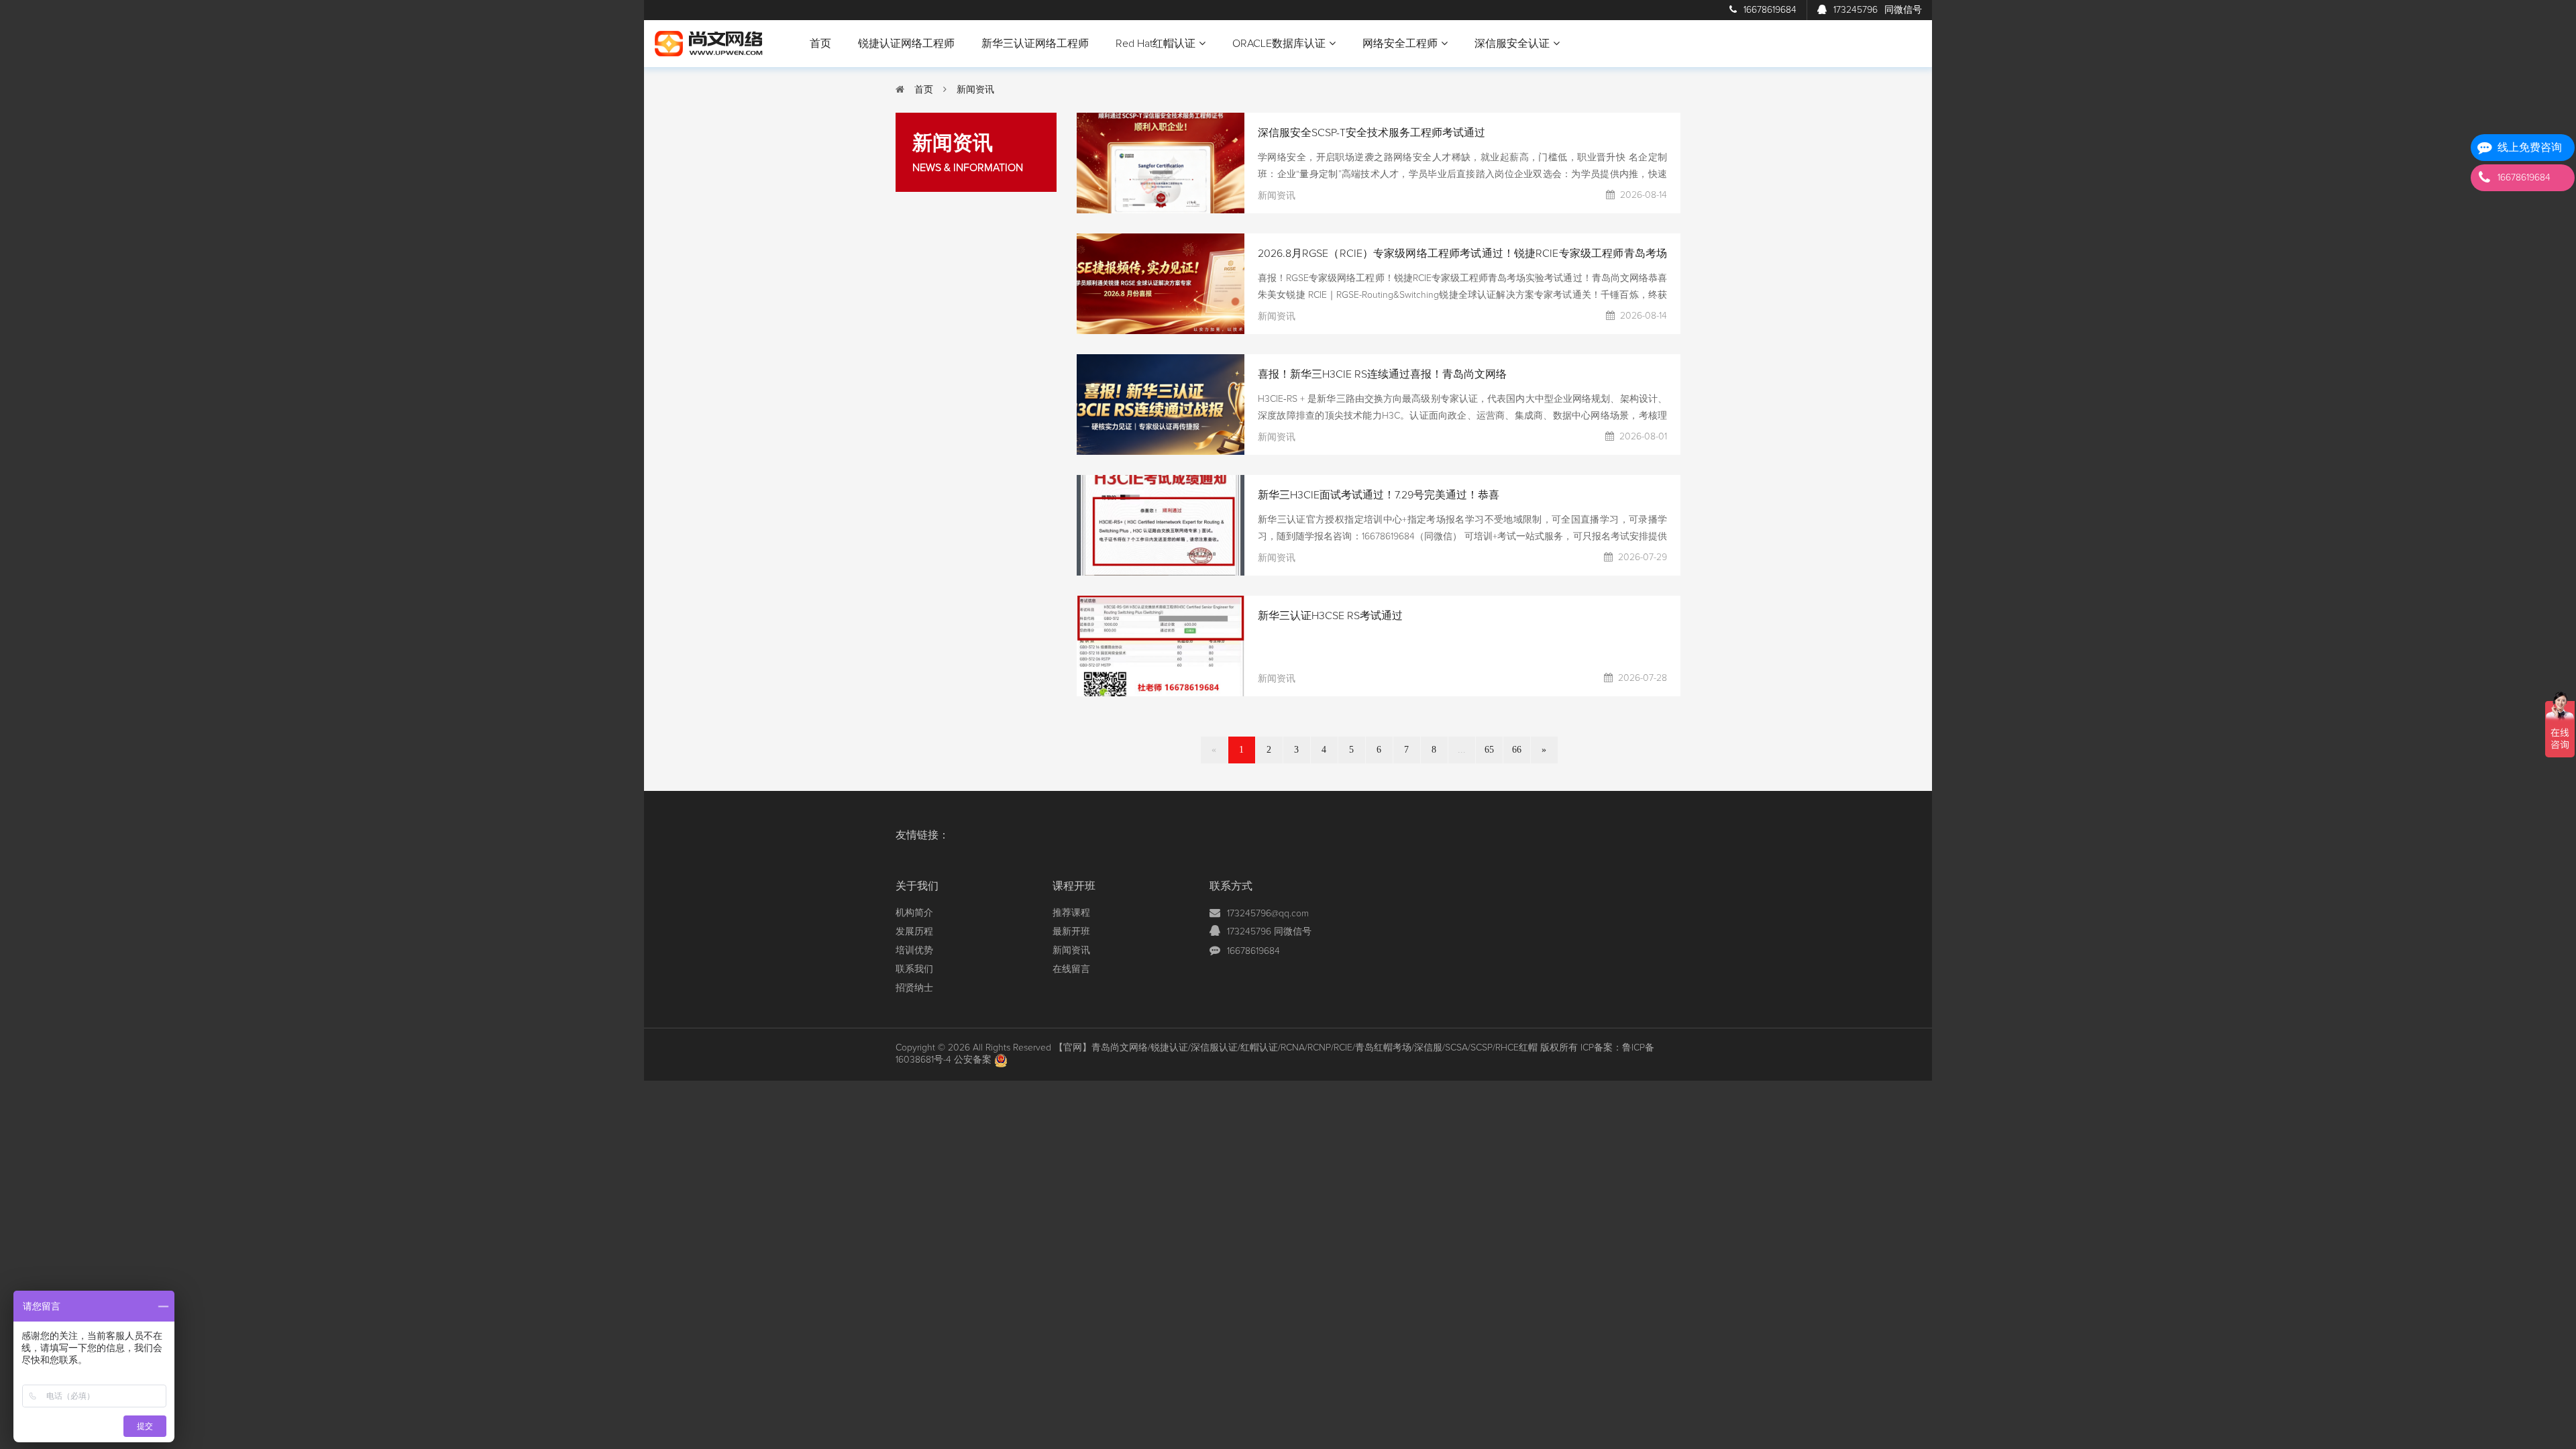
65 (1489, 750)
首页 (820, 44)
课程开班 (1074, 886)
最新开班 (1071, 932)
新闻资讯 (975, 90)
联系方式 (1231, 886)
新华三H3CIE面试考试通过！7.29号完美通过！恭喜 (1379, 495)
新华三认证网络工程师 (1035, 44)
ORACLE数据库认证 (1279, 44)
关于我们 (917, 886)
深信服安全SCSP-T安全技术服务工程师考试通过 (1372, 133)
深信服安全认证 (1512, 44)
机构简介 (914, 913)
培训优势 (914, 951)
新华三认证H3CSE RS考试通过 (1330, 616)
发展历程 (914, 932)
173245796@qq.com (1268, 914)
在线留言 (1071, 969)
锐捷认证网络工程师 (906, 44)
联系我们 (914, 969)
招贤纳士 (914, 988)
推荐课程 (1071, 913)
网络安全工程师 (1400, 44)
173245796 (1878, 10)
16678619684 (1770, 10)
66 (1517, 750)
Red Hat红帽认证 (1156, 44)
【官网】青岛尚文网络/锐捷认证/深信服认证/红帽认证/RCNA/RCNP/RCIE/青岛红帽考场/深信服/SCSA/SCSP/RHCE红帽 (1296, 1048)
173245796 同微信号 (1269, 932)
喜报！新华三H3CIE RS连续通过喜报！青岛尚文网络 (1382, 374)
